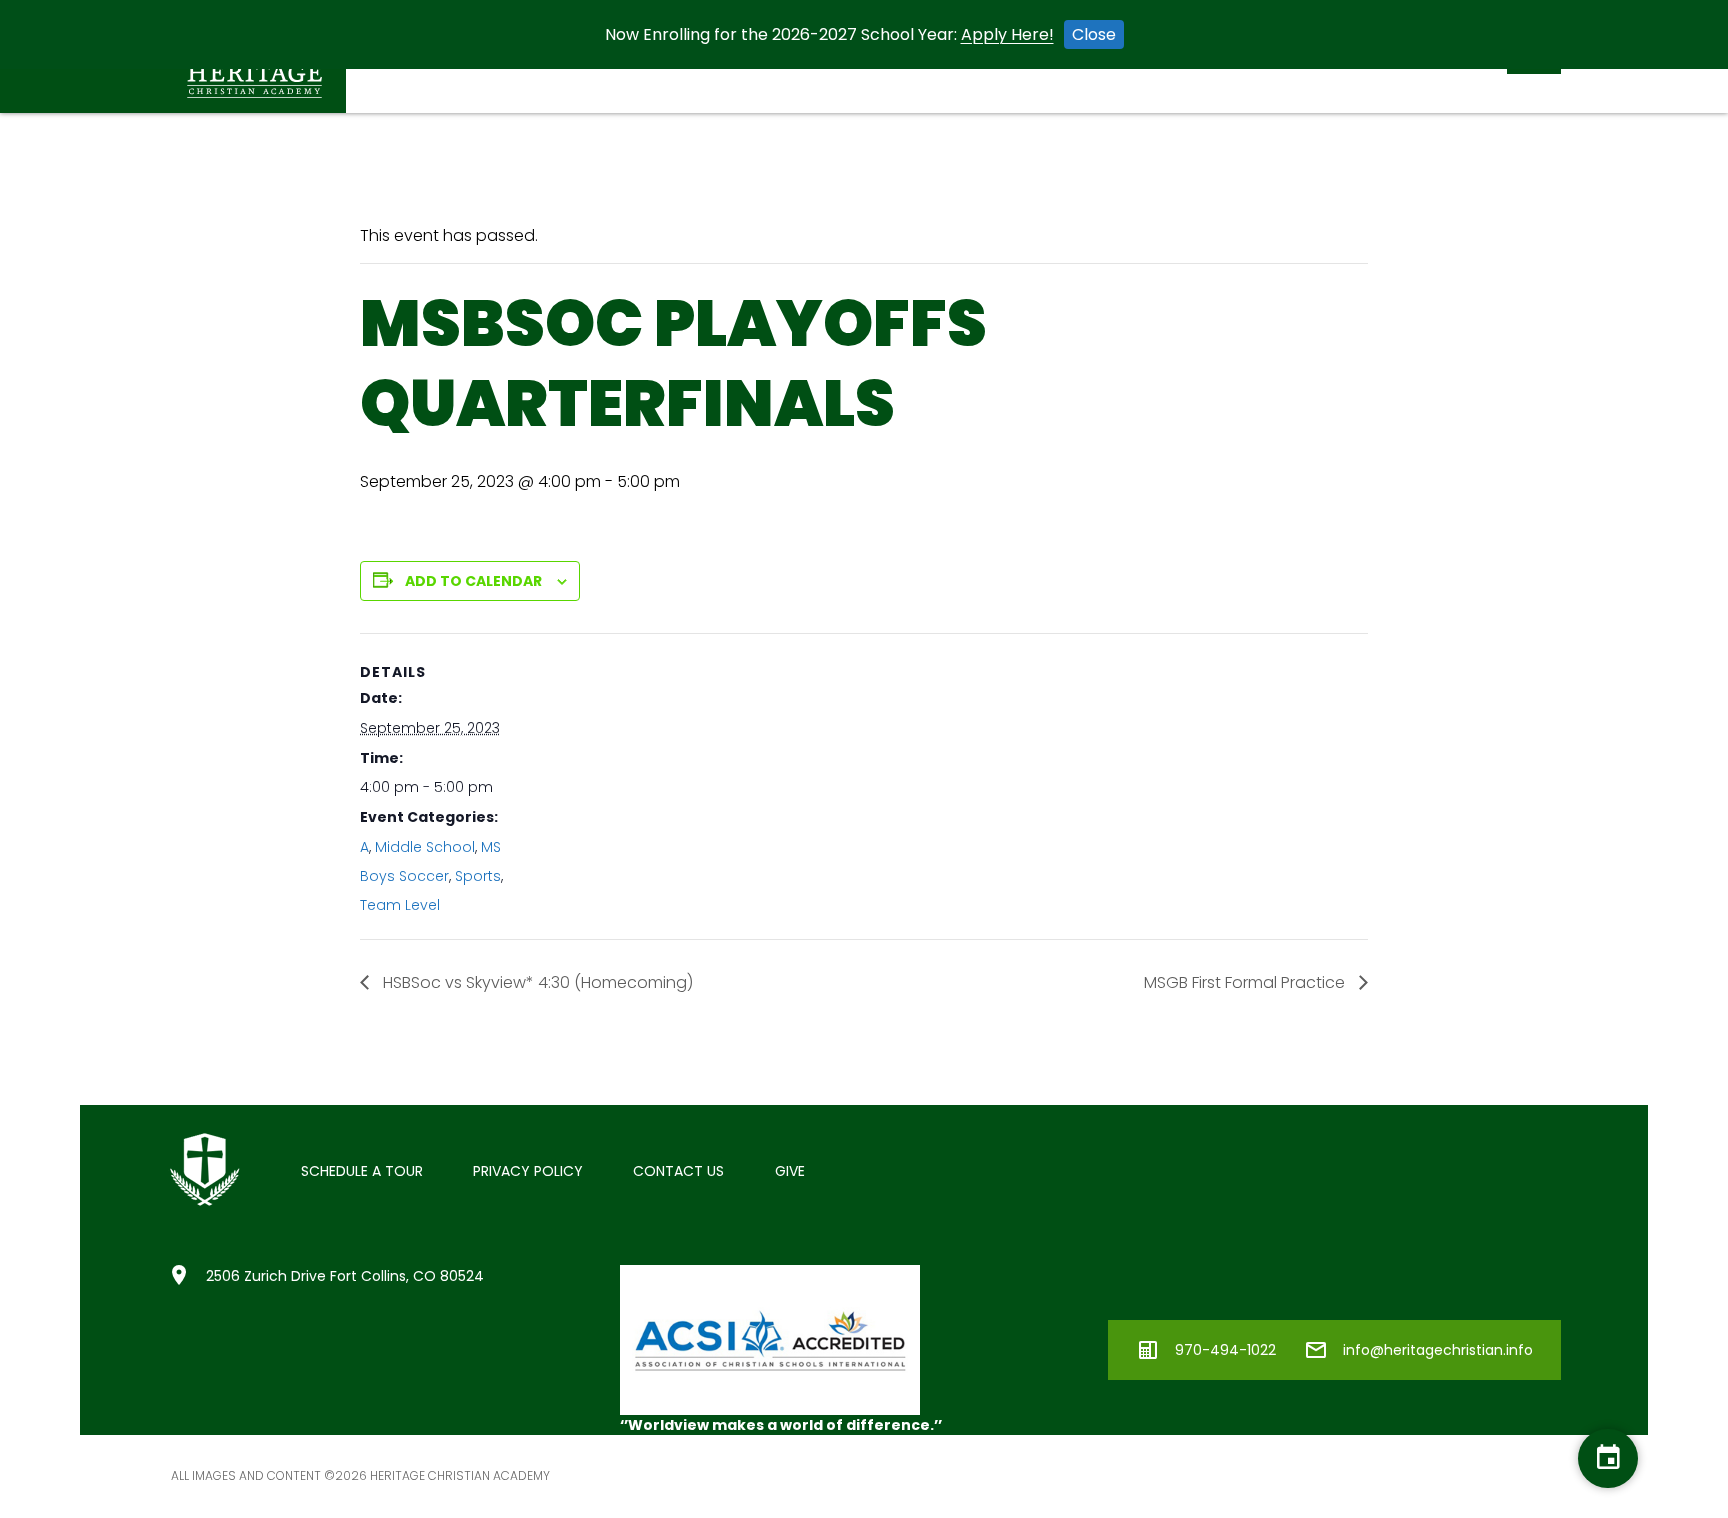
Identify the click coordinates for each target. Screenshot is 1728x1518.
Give (790, 1171)
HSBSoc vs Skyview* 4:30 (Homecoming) (536, 982)
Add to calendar (473, 581)
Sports (478, 876)
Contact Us (678, 1171)
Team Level (400, 905)
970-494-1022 (1225, 1350)
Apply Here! (1007, 34)
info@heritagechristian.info (1438, 1350)
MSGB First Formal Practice (1246, 982)
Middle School (425, 847)
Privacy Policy (528, 1171)
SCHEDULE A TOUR (362, 1171)
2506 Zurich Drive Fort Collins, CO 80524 (345, 1276)
